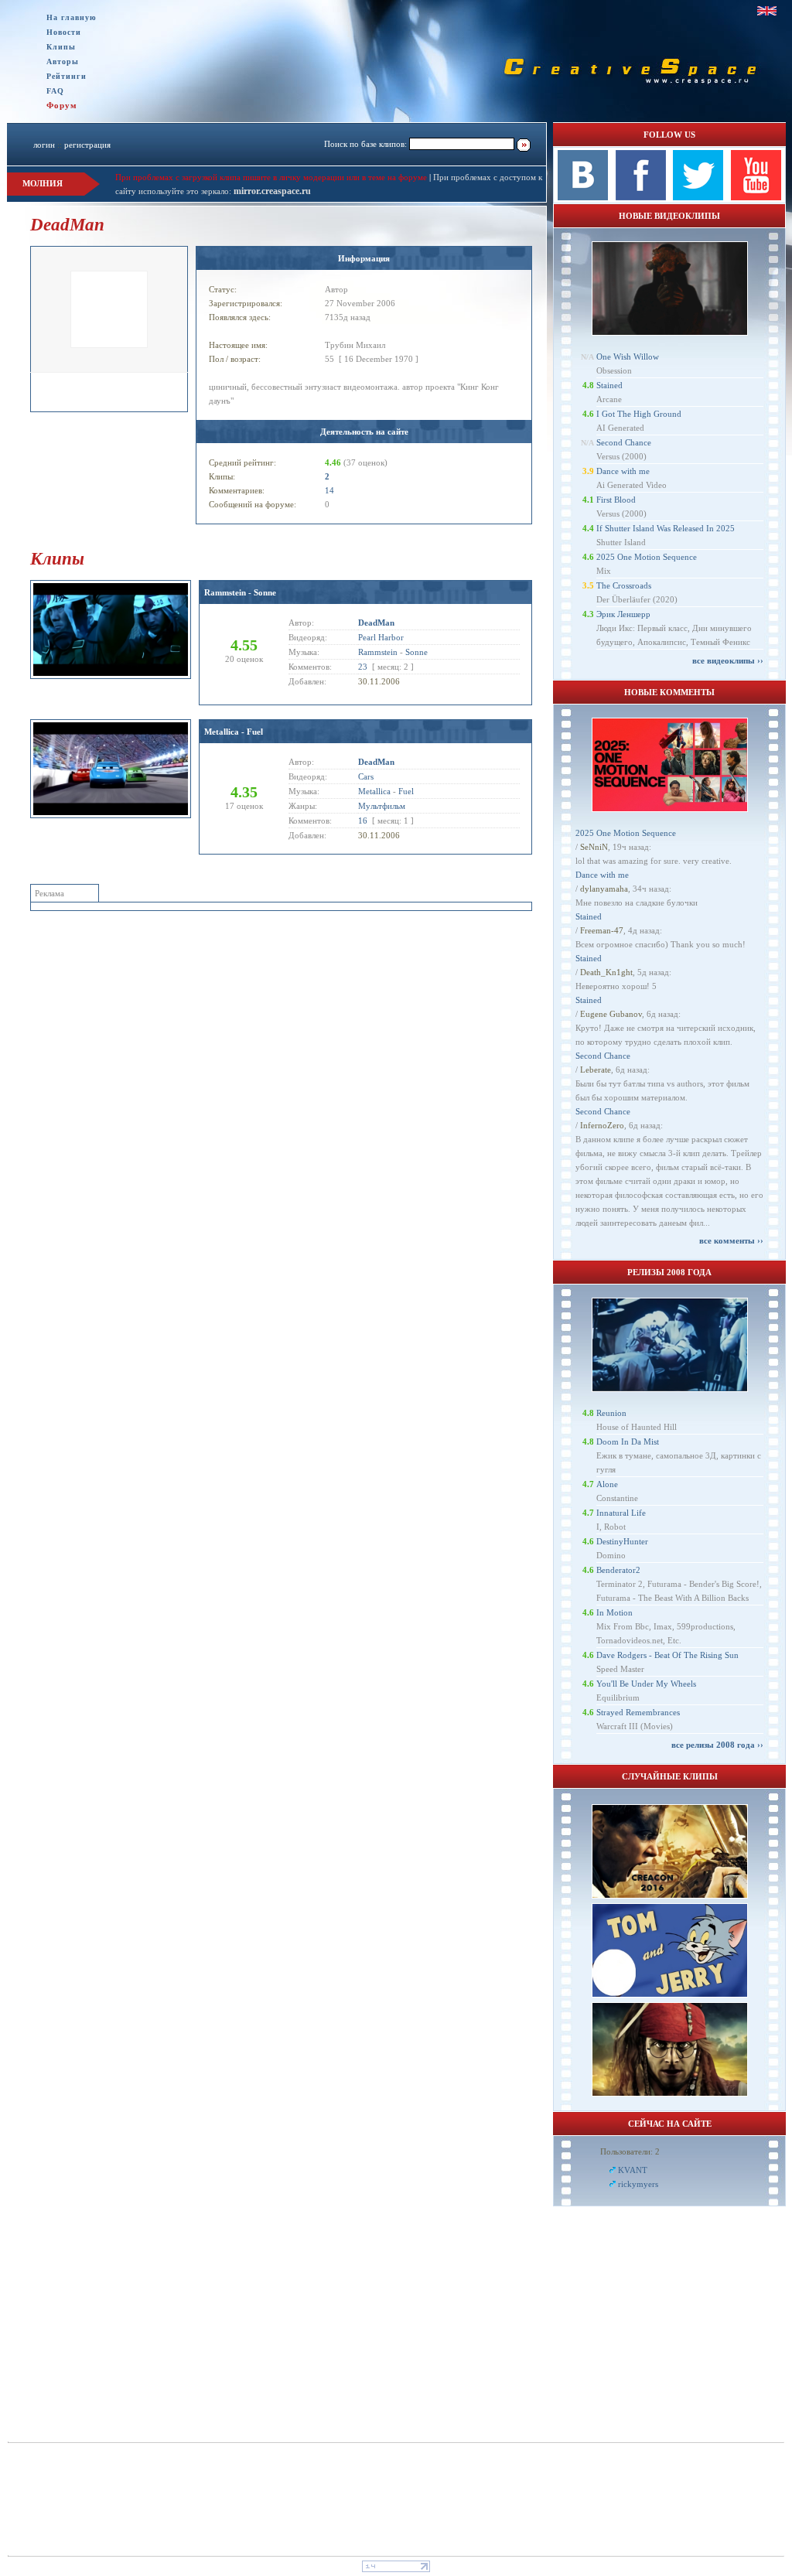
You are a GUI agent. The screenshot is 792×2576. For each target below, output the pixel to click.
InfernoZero (602, 1125)
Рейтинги (67, 76)
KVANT (633, 2170)
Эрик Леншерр (623, 614)
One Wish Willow (628, 357)
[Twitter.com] (698, 197)
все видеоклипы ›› (728, 660)
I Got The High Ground (639, 414)
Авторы (63, 61)
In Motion (614, 1612)
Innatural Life (621, 1513)
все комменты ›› (731, 1240)
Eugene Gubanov (611, 1014)
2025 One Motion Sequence (647, 557)
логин (44, 145)
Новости (64, 32)
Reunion (611, 1413)
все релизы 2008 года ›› (717, 1745)
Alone (607, 1484)
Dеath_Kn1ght (606, 972)
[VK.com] (583, 197)
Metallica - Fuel (234, 732)
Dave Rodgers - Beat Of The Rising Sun (667, 1655)
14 (329, 490)
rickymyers (638, 2184)
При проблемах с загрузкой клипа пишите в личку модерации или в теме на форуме (271, 177)
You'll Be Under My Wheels (646, 1684)
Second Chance (624, 442)
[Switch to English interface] (767, 11)
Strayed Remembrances (638, 1712)
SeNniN (594, 847)
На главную (72, 17)
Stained (609, 385)
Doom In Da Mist (628, 1442)
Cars (366, 776)
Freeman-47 (602, 930)
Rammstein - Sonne (240, 592)
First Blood (616, 500)
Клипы (61, 47)
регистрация (87, 145)
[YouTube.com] (756, 197)
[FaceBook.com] (641, 197)
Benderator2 (618, 1570)
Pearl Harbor (381, 637)
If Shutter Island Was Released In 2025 (666, 528)
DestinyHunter (622, 1541)
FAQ (55, 91)
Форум (62, 105)
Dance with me (623, 471)
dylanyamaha (604, 889)
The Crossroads (624, 585)
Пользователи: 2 (630, 2151)
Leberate (596, 1070)
